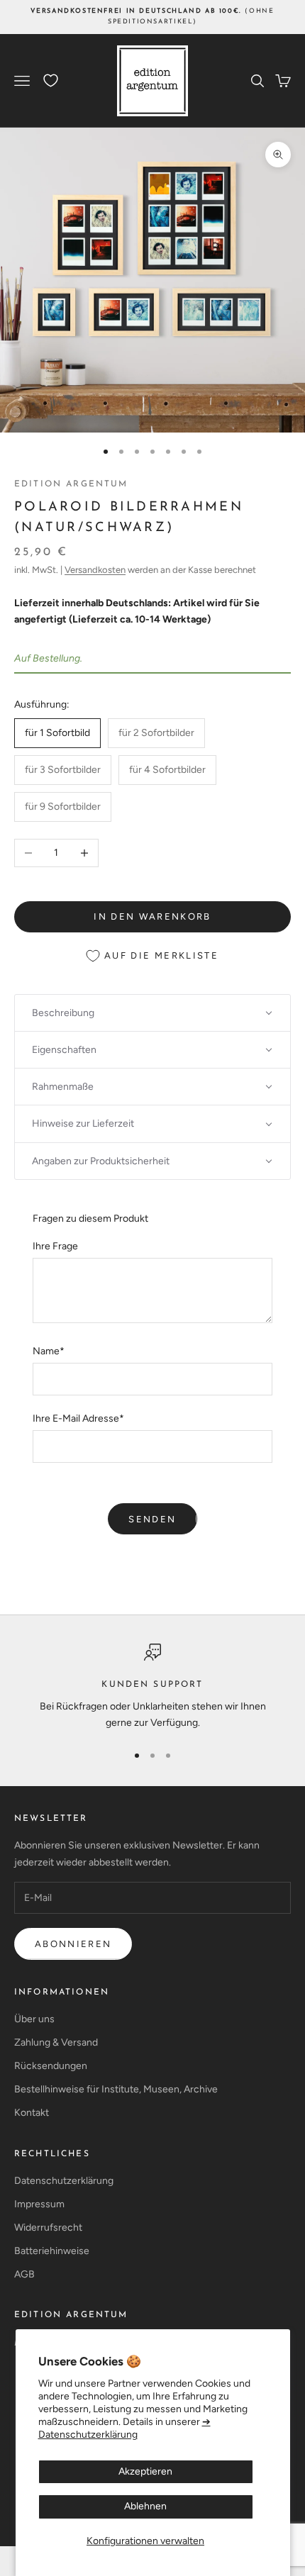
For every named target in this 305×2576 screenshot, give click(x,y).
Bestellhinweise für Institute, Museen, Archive (116, 2089)
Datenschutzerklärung (64, 2181)
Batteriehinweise (52, 2251)
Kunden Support (152, 1685)
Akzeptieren (145, 2471)
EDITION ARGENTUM (71, 2315)
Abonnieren (73, 1944)
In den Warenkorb (152, 916)
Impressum (39, 2204)
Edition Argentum (71, 484)
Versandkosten (95, 570)
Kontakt (32, 2113)
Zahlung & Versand (56, 2042)
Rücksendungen (51, 2066)
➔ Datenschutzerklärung (124, 2428)
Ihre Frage (55, 1246)
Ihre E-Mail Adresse (78, 1418)
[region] (152, 1687)
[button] (152, 1013)
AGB (24, 2274)
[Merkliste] (51, 80)
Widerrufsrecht (48, 2227)
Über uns (34, 2019)
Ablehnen (145, 2506)
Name (49, 1351)
